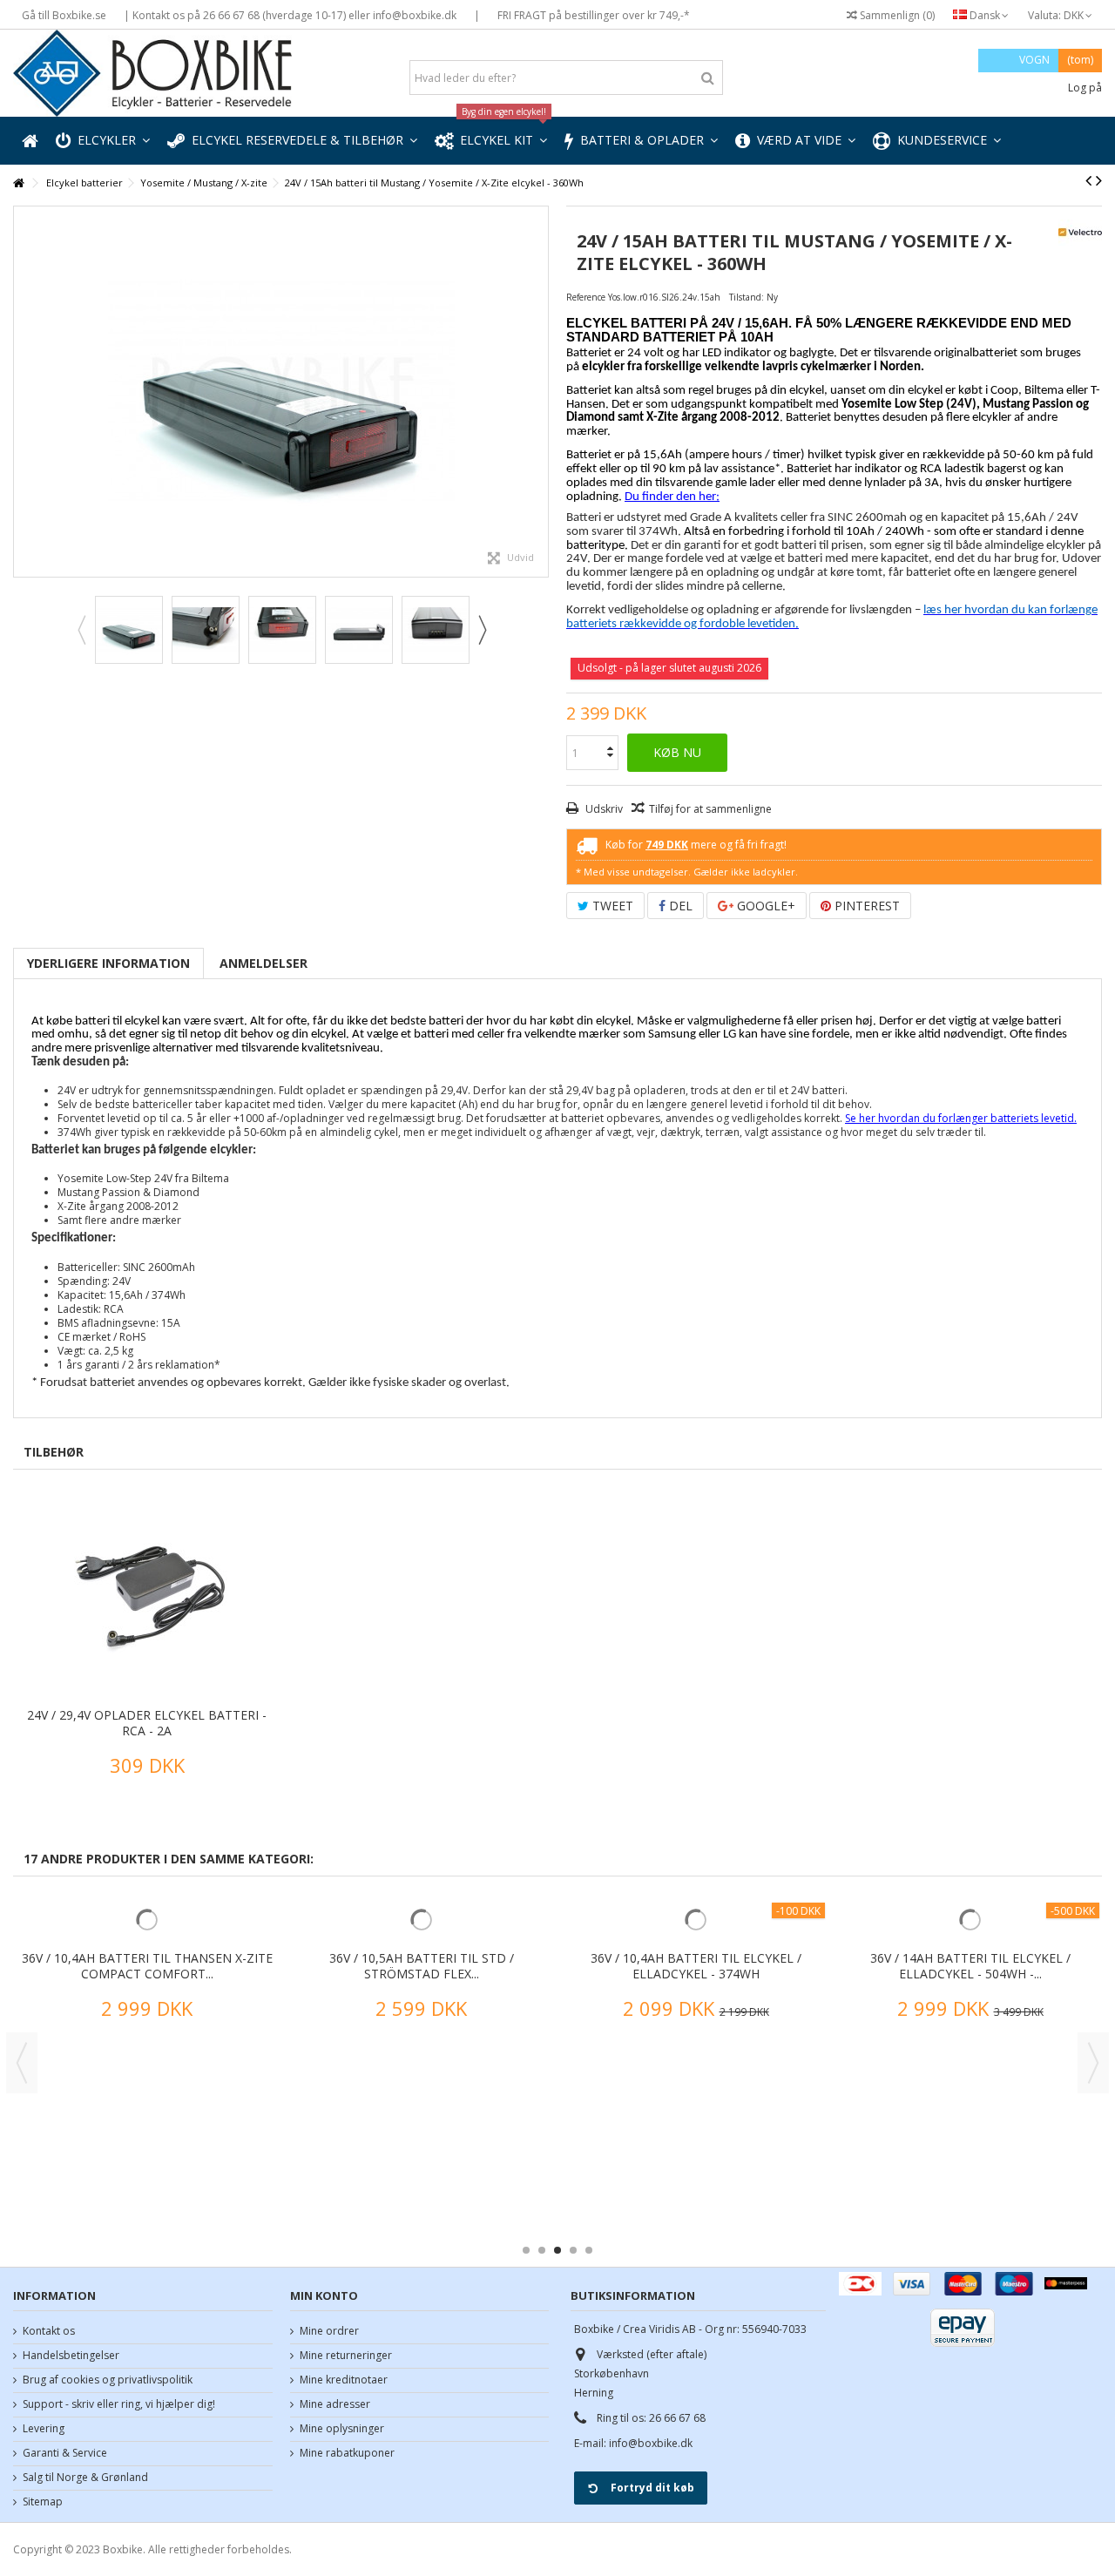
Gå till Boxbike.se (64, 15)
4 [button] (573, 2250)
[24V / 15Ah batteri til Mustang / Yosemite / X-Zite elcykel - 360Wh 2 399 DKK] (281, 392)
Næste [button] (539, 392)
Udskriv (603, 809)
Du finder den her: (672, 497)
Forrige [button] (23, 392)
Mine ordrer (329, 2331)
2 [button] (542, 2250)
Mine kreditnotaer (344, 2380)
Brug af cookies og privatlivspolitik (108, 2380)
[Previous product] (1088, 180)
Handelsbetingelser (71, 2356)
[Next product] (1099, 180)
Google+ (764, 906)
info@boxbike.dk (651, 2443)
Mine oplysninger (342, 2429)
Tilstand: (747, 297)
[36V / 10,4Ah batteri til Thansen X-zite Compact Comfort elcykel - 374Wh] (147, 2002)
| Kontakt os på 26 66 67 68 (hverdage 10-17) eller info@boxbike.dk (290, 15)
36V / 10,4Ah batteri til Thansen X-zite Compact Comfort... (147, 2130)
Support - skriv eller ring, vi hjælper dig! (119, 2404)
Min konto (324, 2295)
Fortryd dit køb (652, 2488)
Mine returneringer (346, 2356)
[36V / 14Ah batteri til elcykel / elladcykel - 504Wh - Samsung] (970, 2002)
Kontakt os (49, 2331)
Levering (44, 2429)
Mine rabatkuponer (347, 2453)
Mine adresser (335, 2404)
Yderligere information (108, 963)
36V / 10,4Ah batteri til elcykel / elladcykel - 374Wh (696, 2130)
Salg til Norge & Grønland (85, 2478)
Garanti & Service (65, 2453)
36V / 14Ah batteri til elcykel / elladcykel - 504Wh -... (970, 2130)
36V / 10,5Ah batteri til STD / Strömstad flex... (422, 2130)
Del (679, 906)
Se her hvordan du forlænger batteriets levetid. (961, 1118)
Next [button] (482, 630)
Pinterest (865, 906)
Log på (1084, 88)
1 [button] (526, 2250)
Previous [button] (81, 630)
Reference (586, 297)
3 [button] (557, 2250)
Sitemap (43, 2502)
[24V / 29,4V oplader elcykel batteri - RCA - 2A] (147, 1595)
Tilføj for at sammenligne (710, 809)
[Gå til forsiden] (18, 183)
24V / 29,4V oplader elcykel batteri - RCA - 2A (147, 1723)
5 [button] (589, 2250)
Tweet (611, 906)
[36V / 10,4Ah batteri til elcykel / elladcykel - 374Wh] (696, 2002)
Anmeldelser (264, 963)
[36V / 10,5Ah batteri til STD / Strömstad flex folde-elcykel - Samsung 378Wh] (421, 2002)
